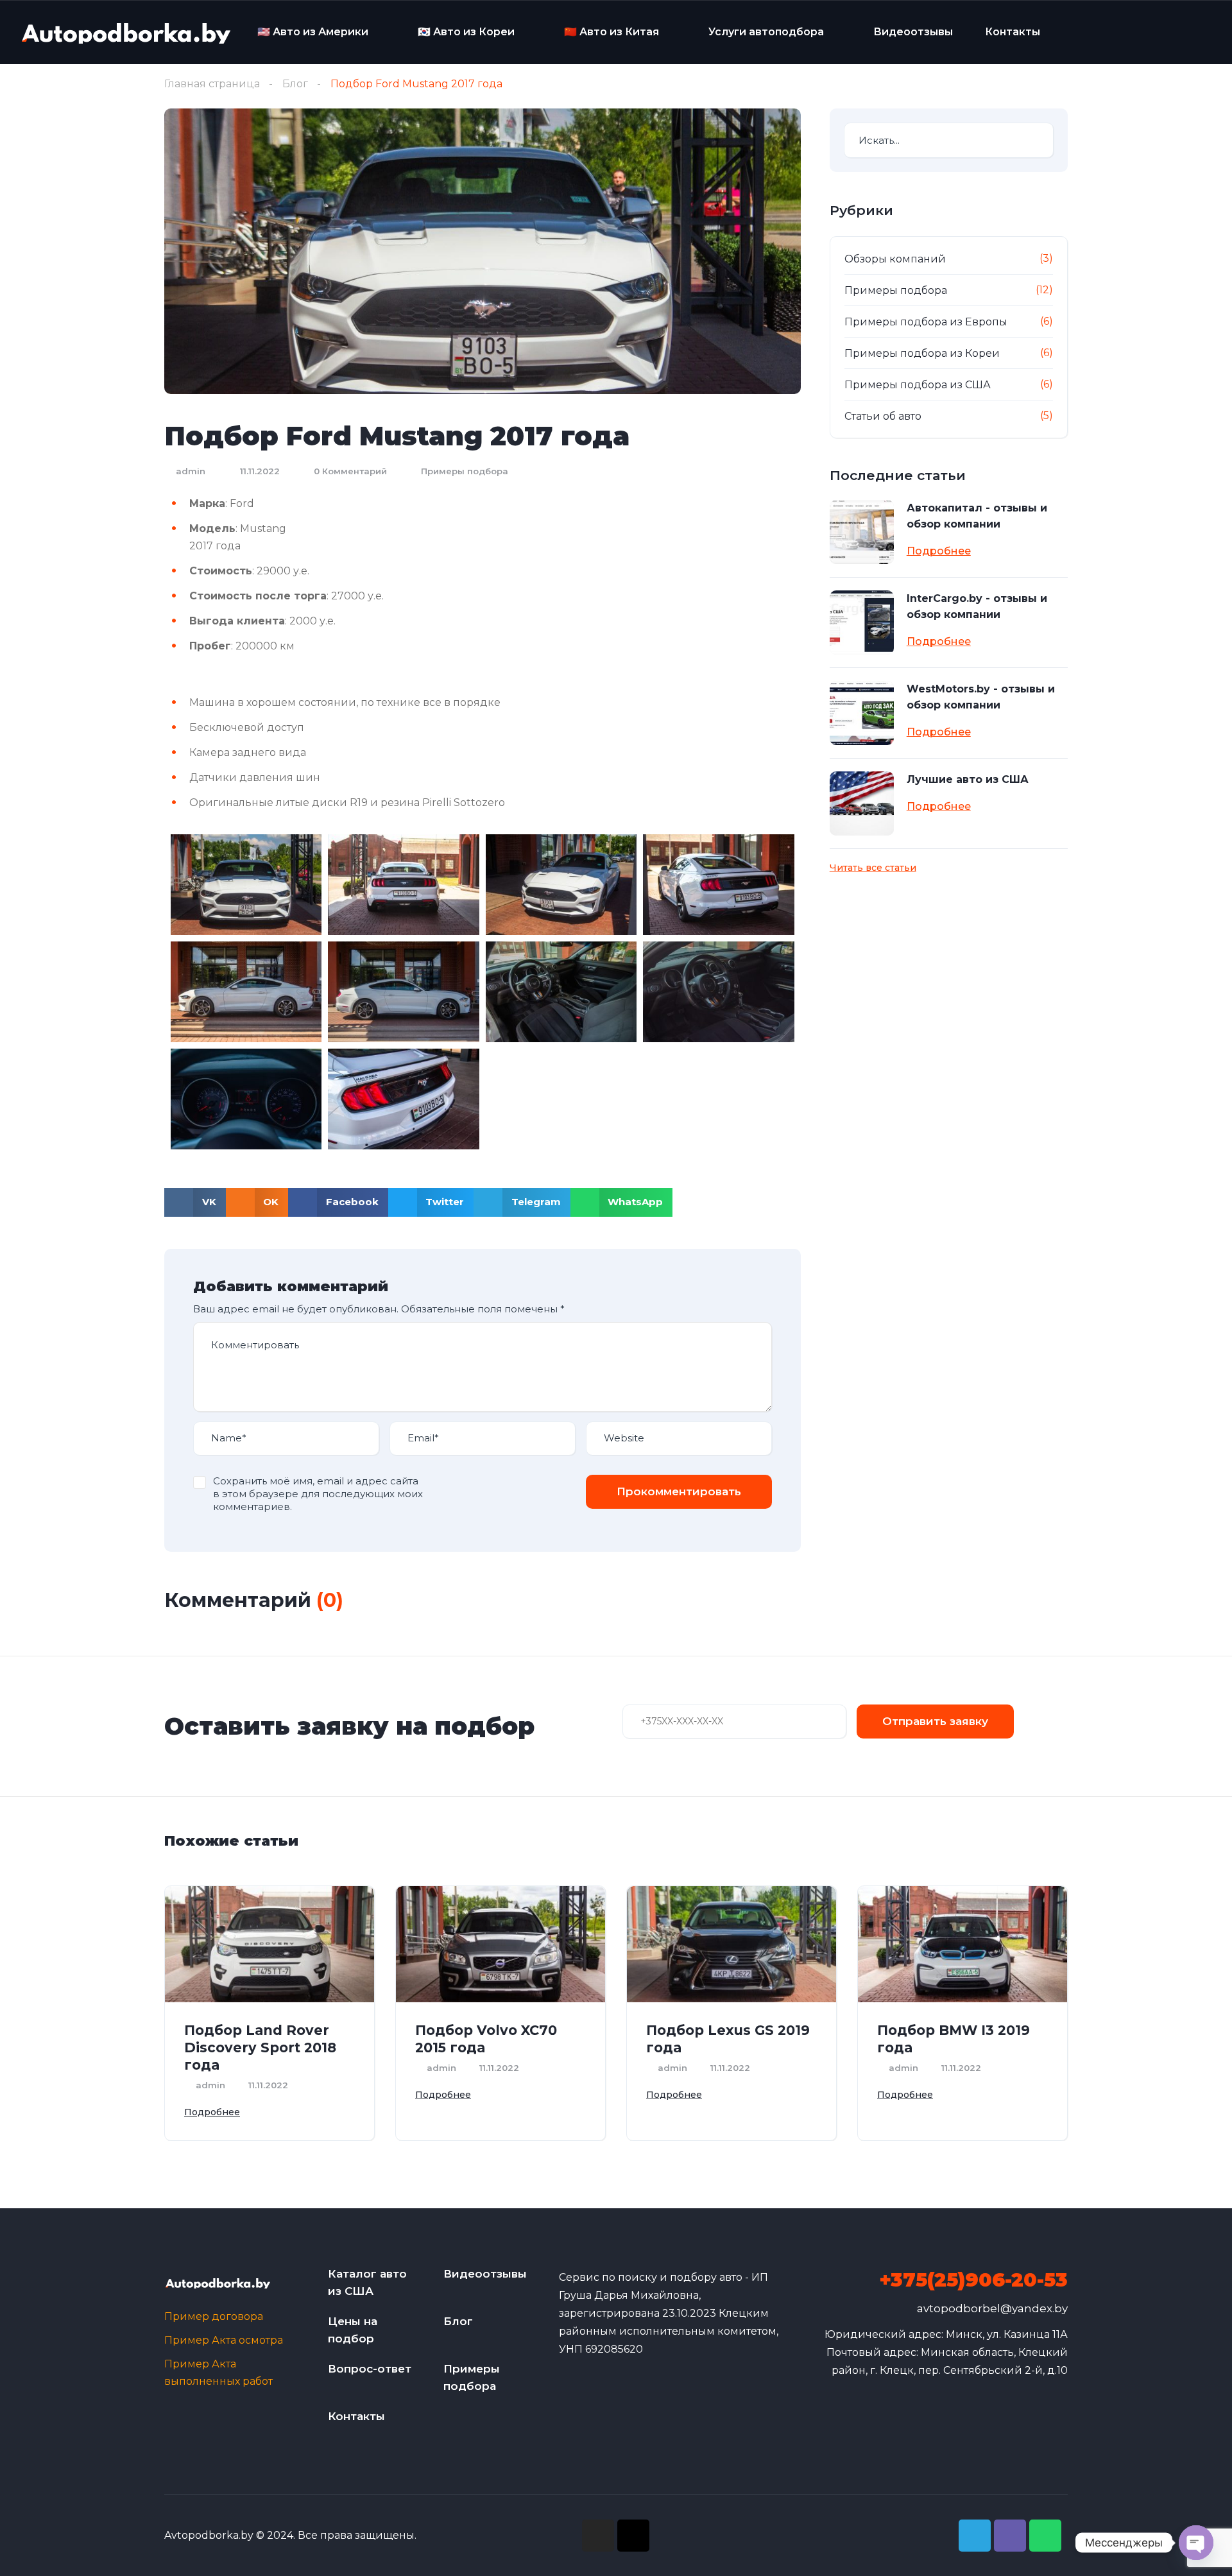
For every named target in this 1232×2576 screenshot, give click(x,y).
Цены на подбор (353, 2330)
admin (189, 471)
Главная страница (212, 84)
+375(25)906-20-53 (973, 2280)
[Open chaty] (1196, 2543)
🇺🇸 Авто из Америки (313, 32)
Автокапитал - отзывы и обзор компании (977, 516)
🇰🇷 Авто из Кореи (466, 32)
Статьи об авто (883, 416)
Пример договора (214, 2316)
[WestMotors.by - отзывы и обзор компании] (862, 713)
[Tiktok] (633, 2536)
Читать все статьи (873, 868)
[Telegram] (975, 2536)
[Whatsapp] (1045, 2536)
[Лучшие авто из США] (862, 803)
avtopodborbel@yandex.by (992, 2308)
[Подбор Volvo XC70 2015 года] (501, 1944)
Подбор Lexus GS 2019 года (728, 2039)
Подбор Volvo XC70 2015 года (486, 2039)
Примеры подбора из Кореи (922, 353)
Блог (295, 84)
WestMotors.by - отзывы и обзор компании (981, 697)
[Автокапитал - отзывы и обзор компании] (862, 532)
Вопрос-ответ (370, 2369)
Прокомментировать (679, 1491)
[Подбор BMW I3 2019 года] (963, 1944)
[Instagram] (598, 2536)
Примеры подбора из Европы (926, 322)
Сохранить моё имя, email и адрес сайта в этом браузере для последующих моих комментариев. (318, 1494)
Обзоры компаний (895, 259)
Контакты (1013, 32)
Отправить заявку (935, 1721)
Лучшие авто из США (968, 779)
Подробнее (939, 551)
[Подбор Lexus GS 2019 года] (732, 1944)
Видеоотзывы (913, 32)
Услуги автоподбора (766, 32)
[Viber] (1010, 2536)
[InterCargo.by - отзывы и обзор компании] (862, 623)
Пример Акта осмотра (224, 2340)
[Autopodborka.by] (125, 32)
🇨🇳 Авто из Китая (612, 32)
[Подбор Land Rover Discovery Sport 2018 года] (269, 1944)
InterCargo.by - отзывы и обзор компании (977, 606)
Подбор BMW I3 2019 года (954, 2039)
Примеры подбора (465, 471)
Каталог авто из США (367, 2282)
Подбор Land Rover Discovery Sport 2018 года (260, 2048)
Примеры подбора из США (918, 385)
